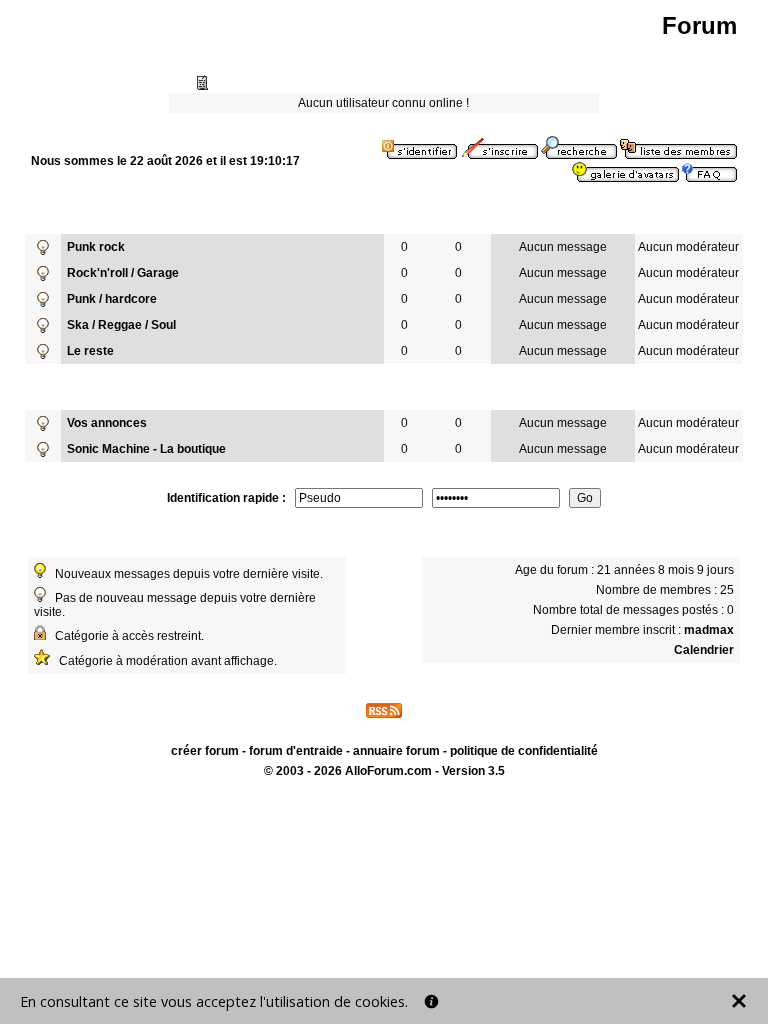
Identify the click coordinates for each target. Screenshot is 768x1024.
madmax (709, 630)
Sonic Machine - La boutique (146, 449)
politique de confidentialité (524, 751)
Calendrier (704, 650)
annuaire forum (396, 751)
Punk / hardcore (112, 299)
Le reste (90, 351)
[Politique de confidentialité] (431, 1001)
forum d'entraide (296, 751)
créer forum (205, 751)
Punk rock (96, 247)
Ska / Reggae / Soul (121, 325)
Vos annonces (107, 423)
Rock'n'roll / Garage (123, 273)
